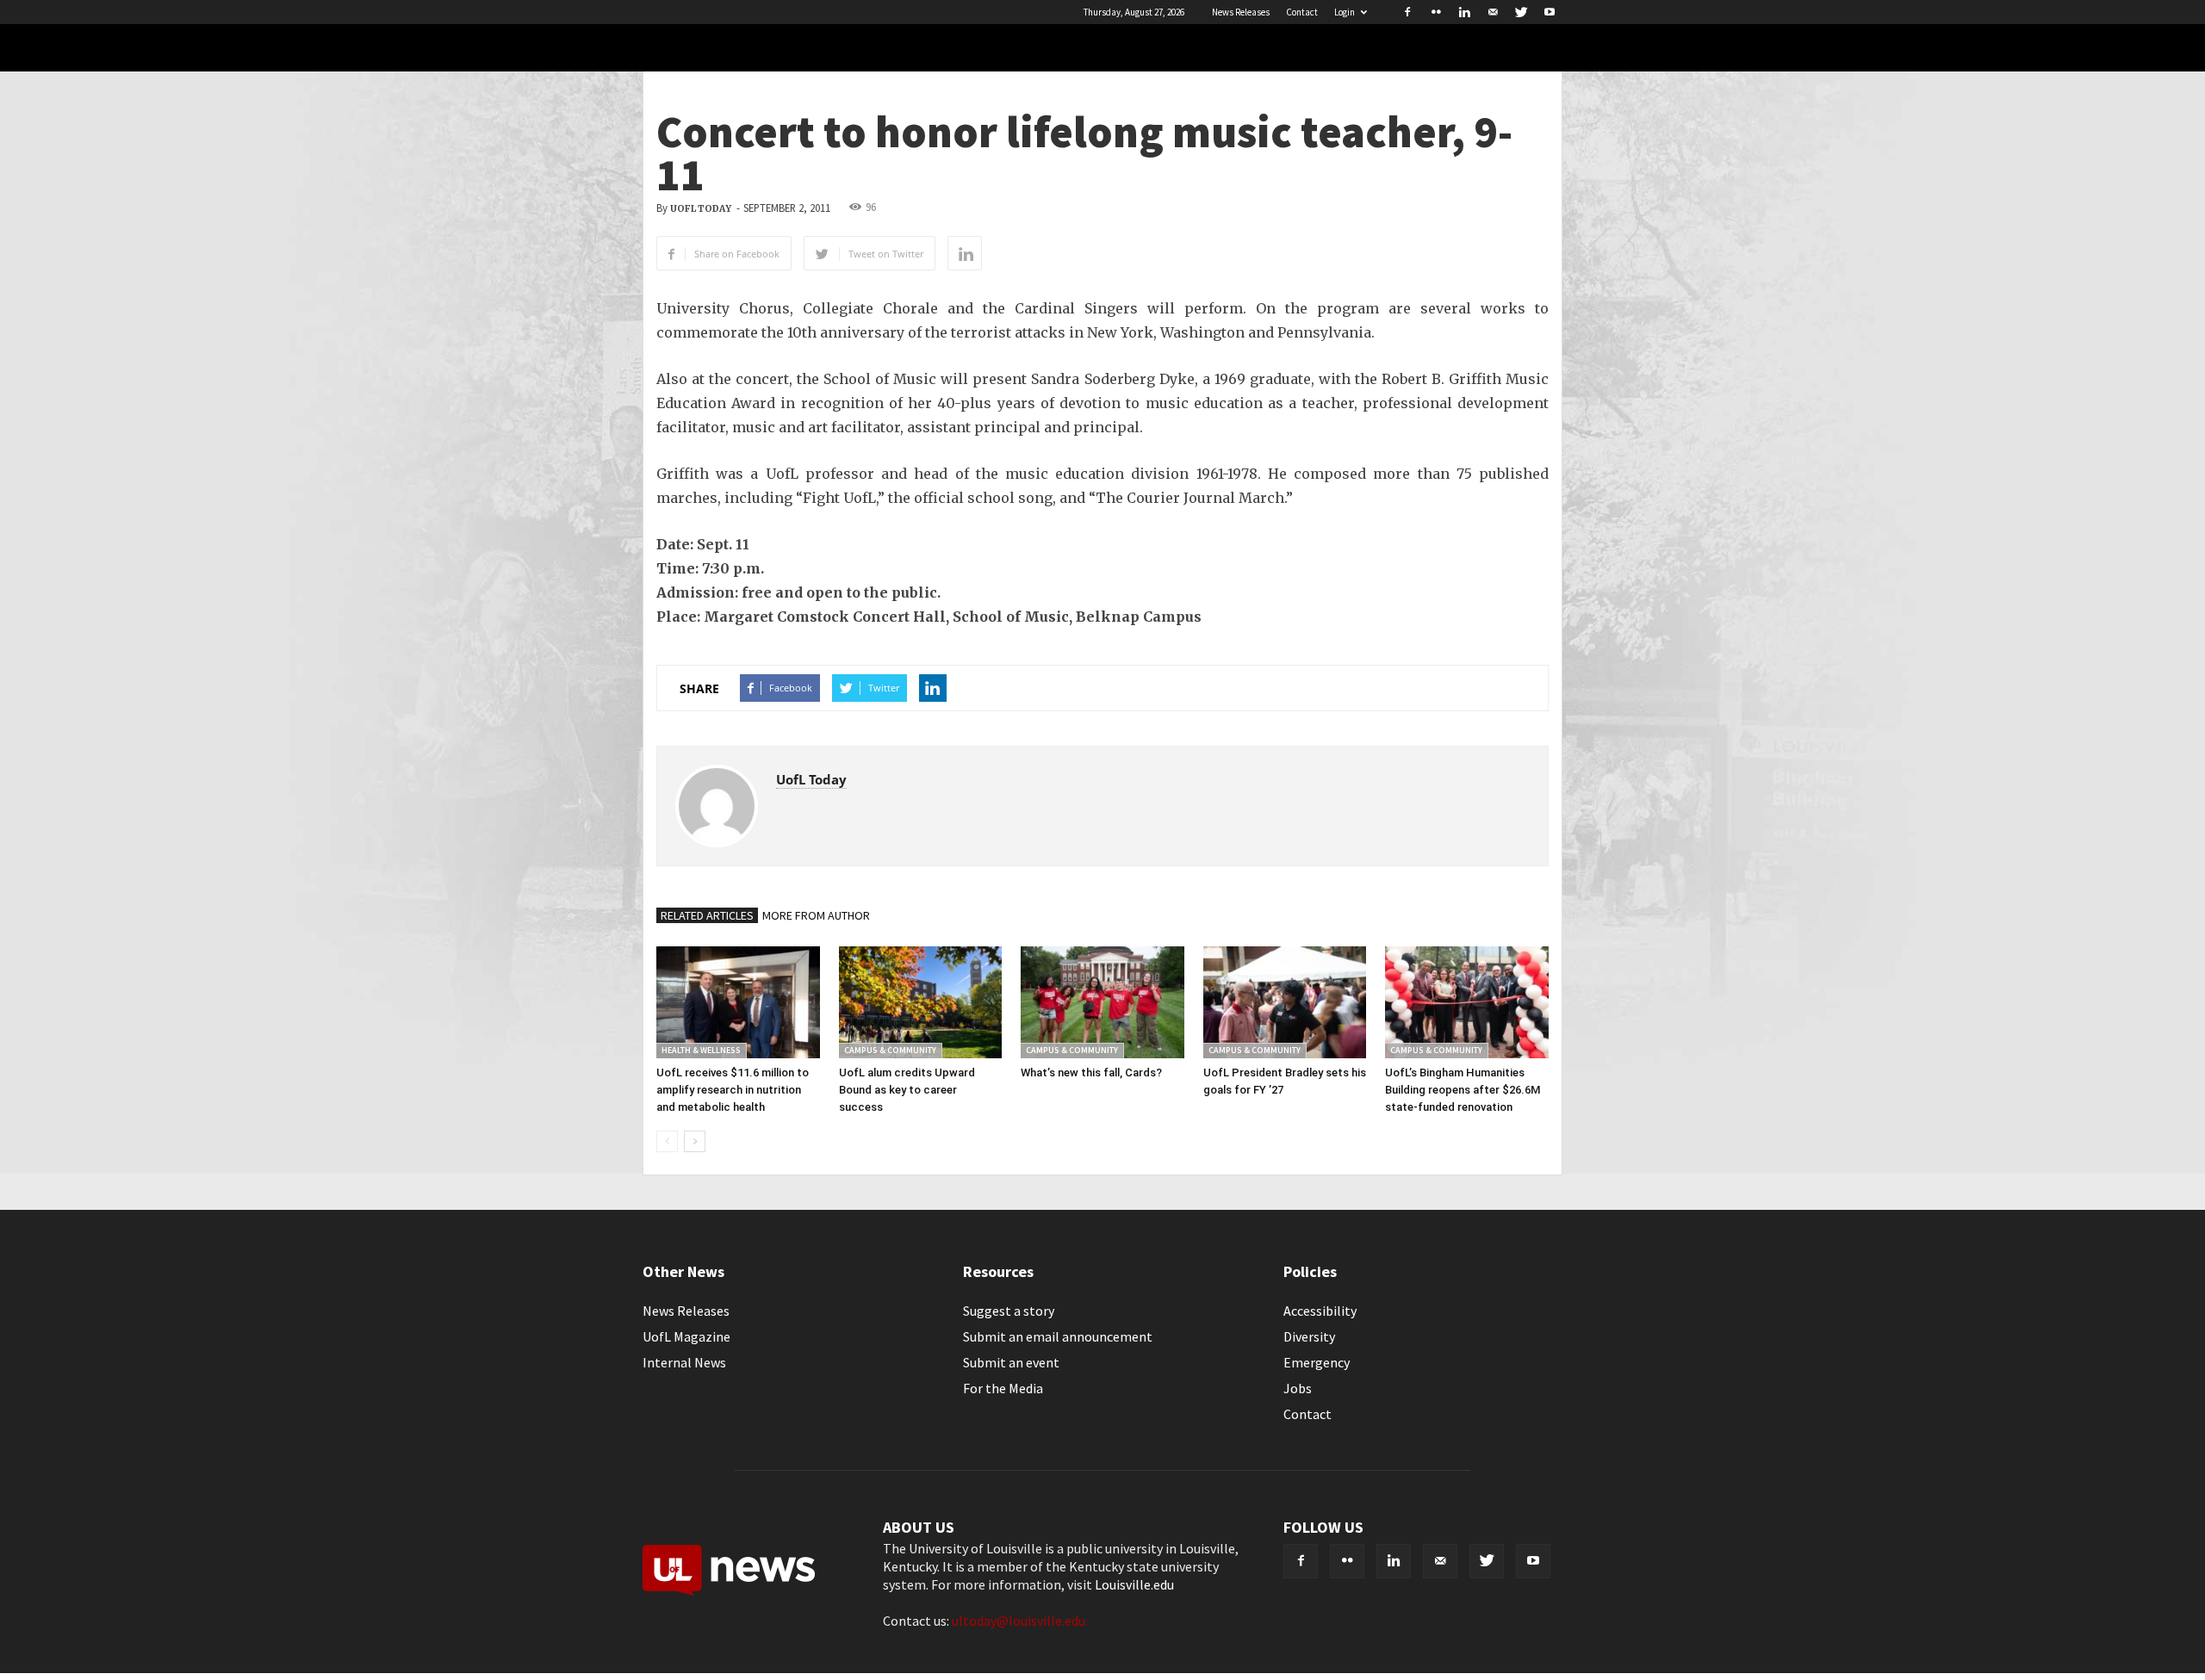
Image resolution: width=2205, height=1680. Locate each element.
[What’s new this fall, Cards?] (1102, 1002)
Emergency (1317, 1362)
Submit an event (1011, 1362)
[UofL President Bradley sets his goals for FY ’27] (1285, 1002)
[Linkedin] (1464, 12)
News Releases (1241, 12)
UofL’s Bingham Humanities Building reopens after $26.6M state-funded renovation (1463, 1090)
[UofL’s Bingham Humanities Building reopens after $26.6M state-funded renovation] (1467, 1002)
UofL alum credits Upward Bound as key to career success (907, 1090)
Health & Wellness (701, 1050)
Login (1345, 12)
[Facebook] (1407, 12)
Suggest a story (1009, 1311)
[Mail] (1493, 12)
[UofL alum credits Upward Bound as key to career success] (921, 1002)
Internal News (684, 1362)
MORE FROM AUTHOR (816, 915)
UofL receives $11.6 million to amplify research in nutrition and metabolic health (733, 1090)
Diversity (1309, 1336)
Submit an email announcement (1058, 1336)
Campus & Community (890, 1050)
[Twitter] (1521, 12)
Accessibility (1320, 1311)
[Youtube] (1550, 12)
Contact (1302, 12)
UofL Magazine (686, 1336)
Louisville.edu (1134, 1584)
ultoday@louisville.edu (1019, 1621)
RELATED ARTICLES (707, 915)
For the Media (1003, 1388)
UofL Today (701, 209)
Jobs (1298, 1388)
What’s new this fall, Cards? (1091, 1072)
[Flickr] (1436, 12)
